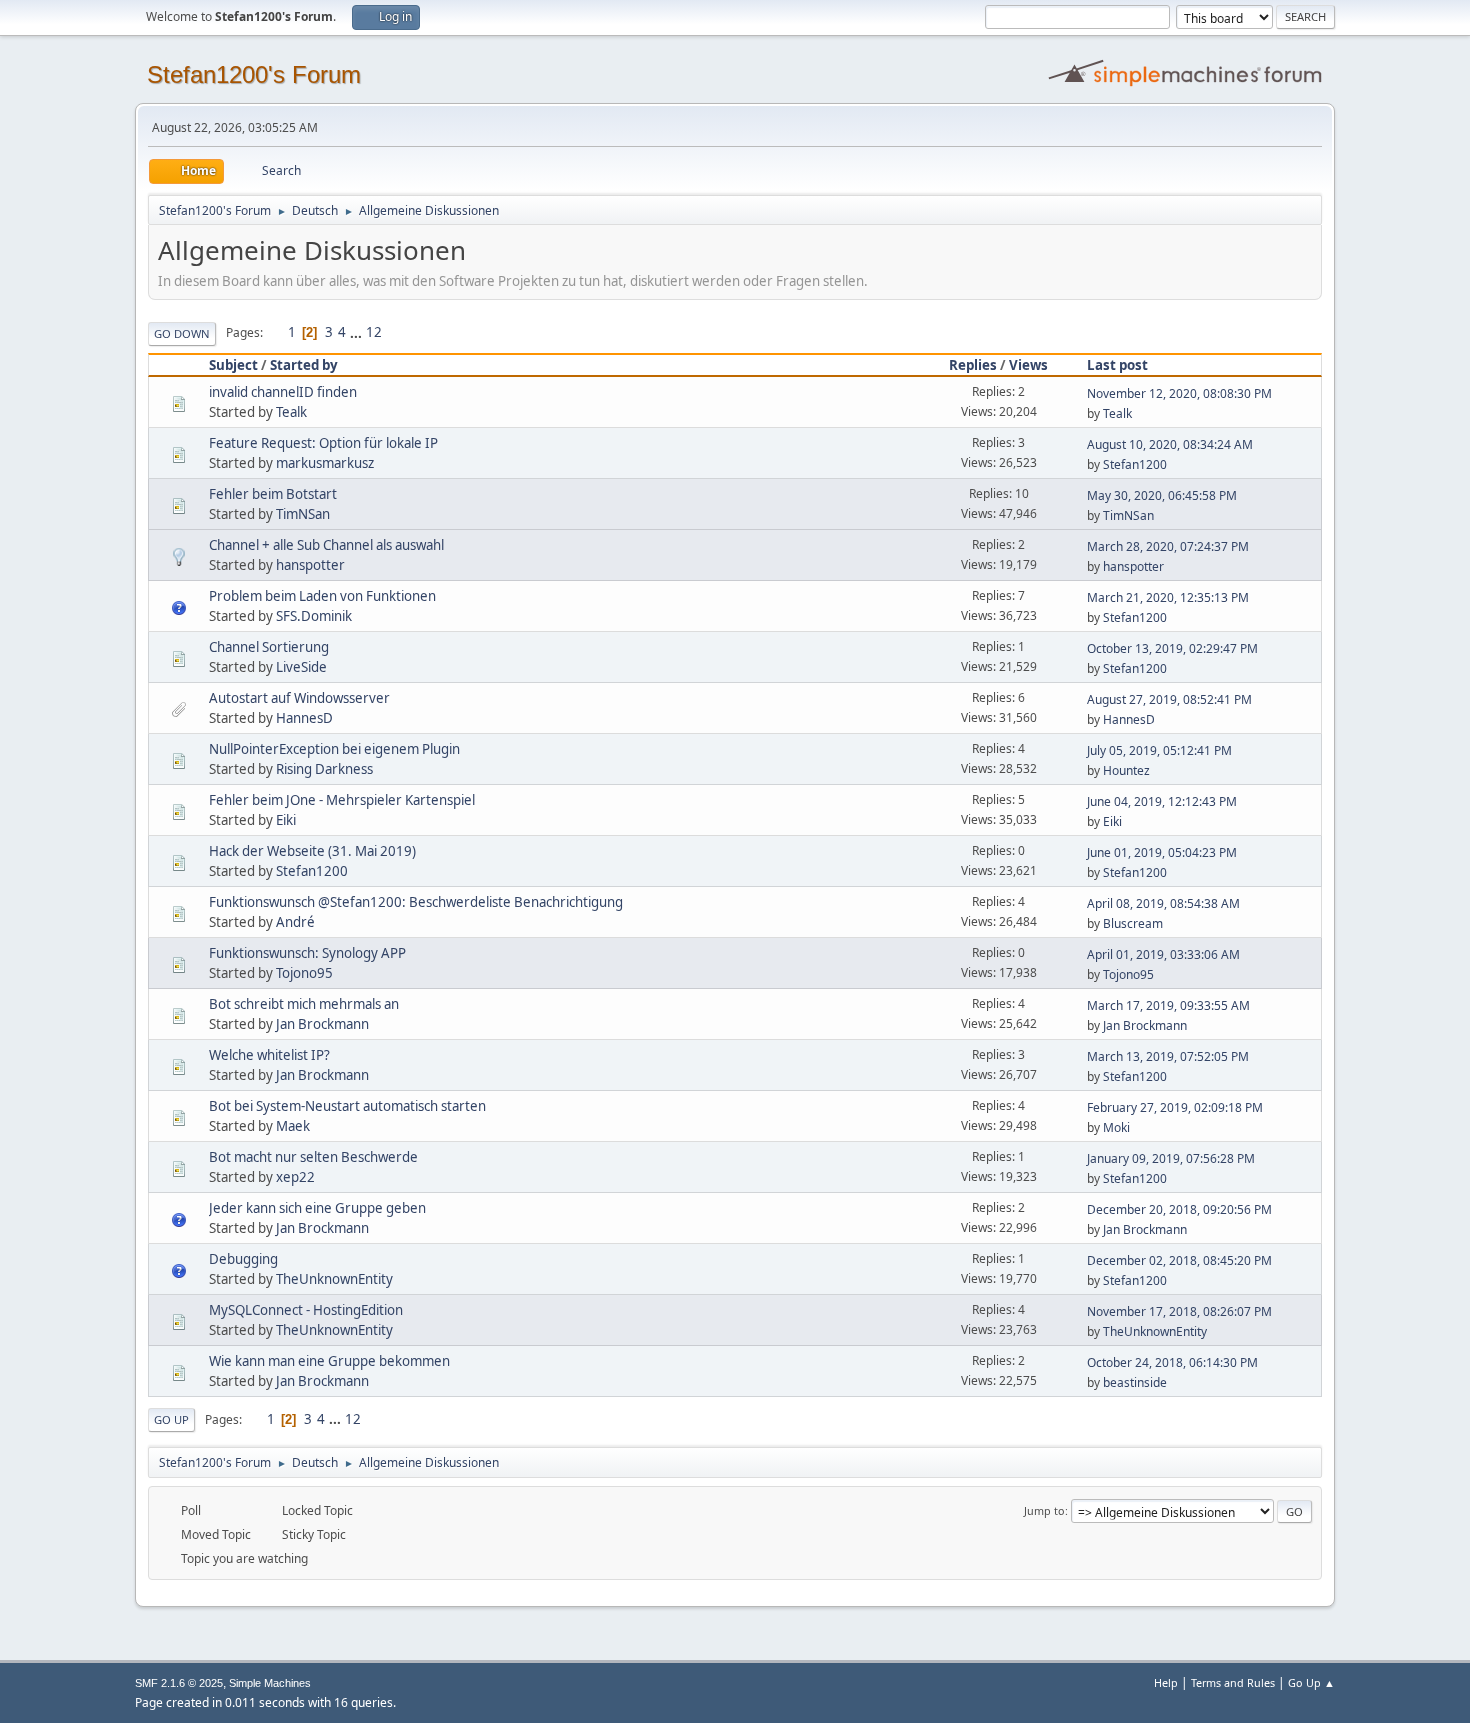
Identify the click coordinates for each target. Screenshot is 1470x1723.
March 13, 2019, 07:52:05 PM (1168, 1056)
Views (1028, 365)
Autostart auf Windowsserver (299, 698)
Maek (293, 1126)
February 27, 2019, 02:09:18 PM (1175, 1107)
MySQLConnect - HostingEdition (306, 1310)
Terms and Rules (1233, 1682)
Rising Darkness (324, 769)
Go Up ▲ (1311, 1682)
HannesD (304, 718)
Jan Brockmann (322, 1024)
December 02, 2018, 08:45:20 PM (1179, 1260)
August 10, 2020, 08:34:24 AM (1170, 444)
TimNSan (303, 514)
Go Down (182, 333)
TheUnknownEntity (334, 1279)
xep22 (295, 1177)
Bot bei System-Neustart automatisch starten (347, 1106)
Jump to (1044, 1510)
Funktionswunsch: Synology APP (307, 953)
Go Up (171, 1419)
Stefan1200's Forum (254, 74)
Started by (304, 365)
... (357, 332)
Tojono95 (304, 973)
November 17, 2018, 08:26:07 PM (1179, 1311)
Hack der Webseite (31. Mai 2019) (312, 851)
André (295, 922)
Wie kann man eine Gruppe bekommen (329, 1361)
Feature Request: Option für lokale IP (323, 443)
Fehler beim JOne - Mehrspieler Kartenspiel (342, 800)
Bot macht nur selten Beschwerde (313, 1157)
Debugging (243, 1259)
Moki (1116, 1127)
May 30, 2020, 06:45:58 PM (1162, 495)
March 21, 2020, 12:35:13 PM (1168, 597)
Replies (973, 365)
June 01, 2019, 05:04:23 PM (1162, 852)
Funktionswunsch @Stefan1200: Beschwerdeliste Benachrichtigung (416, 902)
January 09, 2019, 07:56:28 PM (1171, 1158)
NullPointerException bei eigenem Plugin (334, 749)
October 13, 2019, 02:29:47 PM (1172, 648)
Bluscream (1133, 923)
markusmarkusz (325, 463)
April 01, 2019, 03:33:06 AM (1163, 954)
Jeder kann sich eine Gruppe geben (317, 1208)
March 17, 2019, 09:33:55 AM (1168, 1005)
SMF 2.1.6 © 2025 (179, 1683)
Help (1166, 1682)
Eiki (286, 820)
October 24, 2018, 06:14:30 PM (1172, 1362)
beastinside (1135, 1382)
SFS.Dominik (314, 616)
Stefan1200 (1135, 464)
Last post (1117, 365)
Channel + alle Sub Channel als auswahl (326, 545)
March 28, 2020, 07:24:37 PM (1168, 546)
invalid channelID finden (283, 392)
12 (374, 332)
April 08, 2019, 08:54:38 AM (1163, 903)
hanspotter (310, 565)
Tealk (291, 412)
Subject (233, 365)
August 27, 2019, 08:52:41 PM (1169, 699)
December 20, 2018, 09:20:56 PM (1179, 1209)
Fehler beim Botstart (273, 494)
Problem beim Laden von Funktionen (322, 596)
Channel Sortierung (269, 647)
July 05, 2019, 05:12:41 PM (1159, 750)
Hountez (1126, 770)
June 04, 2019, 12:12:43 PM (1162, 801)
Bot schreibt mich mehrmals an (304, 1004)
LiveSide (301, 667)
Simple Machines (270, 1683)
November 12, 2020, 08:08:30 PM (1179, 393)
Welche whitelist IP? (269, 1055)
